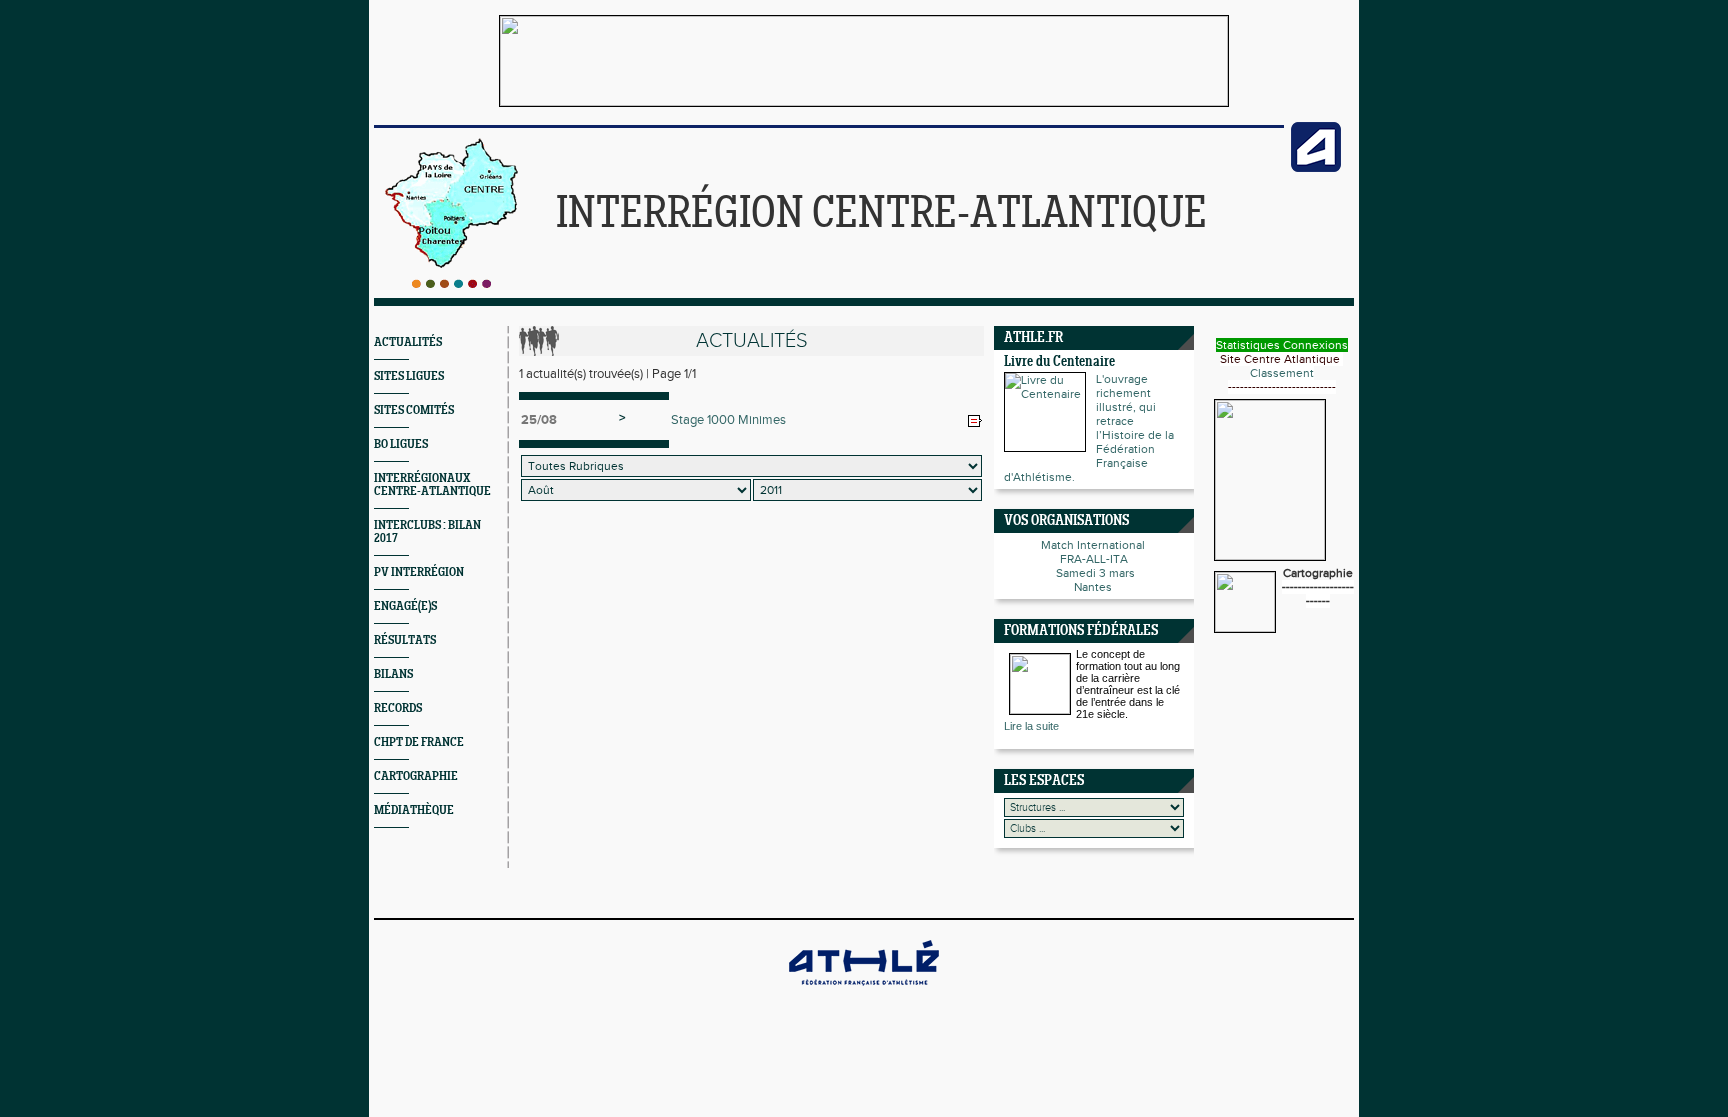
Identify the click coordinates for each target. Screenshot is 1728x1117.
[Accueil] (451, 284)
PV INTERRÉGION (419, 572)
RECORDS (398, 708)
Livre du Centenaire (1059, 362)
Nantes (1094, 587)
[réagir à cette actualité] (975, 421)
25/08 (539, 420)
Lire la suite (1031, 726)
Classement (1282, 373)
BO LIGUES (401, 444)
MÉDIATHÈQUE (414, 810)
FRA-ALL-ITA (1094, 559)
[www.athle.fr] (1316, 168)
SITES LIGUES (409, 376)
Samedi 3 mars (1094, 573)
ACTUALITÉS (408, 342)
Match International (1094, 545)
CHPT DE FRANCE (419, 742)
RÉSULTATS (405, 640)
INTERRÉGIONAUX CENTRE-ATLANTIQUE (432, 485)
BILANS (393, 674)
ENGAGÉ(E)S (405, 606)
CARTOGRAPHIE (416, 776)
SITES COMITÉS (414, 410)
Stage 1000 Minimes (728, 420)
